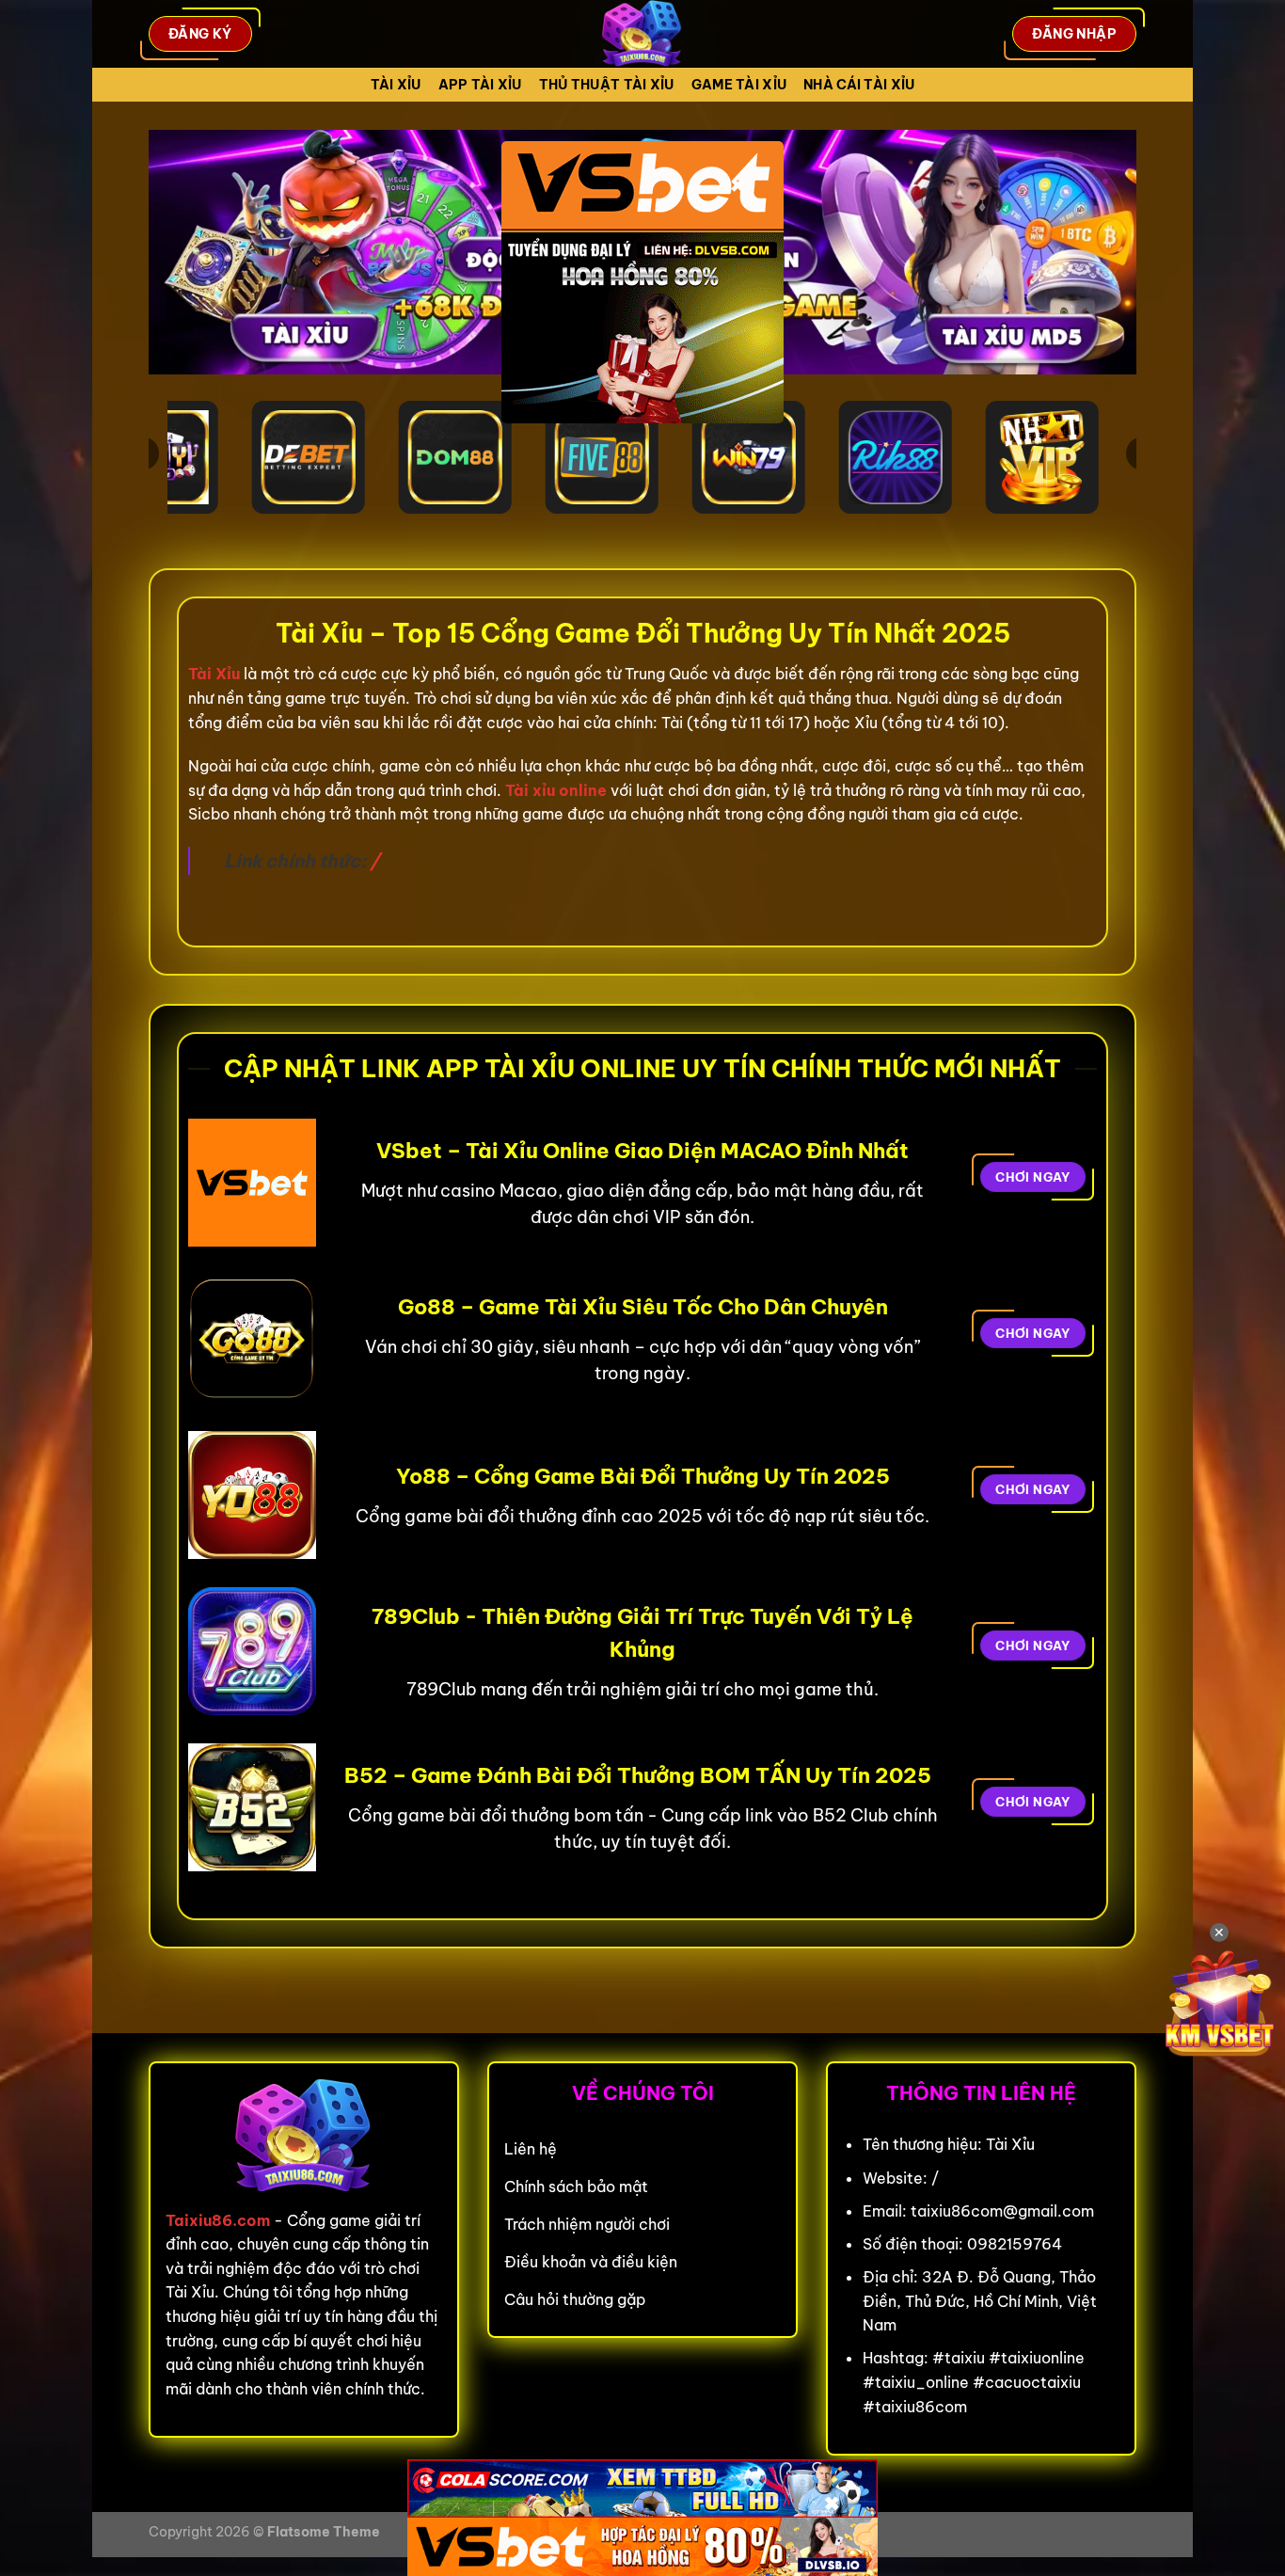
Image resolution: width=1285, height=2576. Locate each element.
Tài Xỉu (396, 85)
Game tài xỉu (739, 85)
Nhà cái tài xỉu (859, 85)
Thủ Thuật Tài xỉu (607, 85)
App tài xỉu (480, 85)
